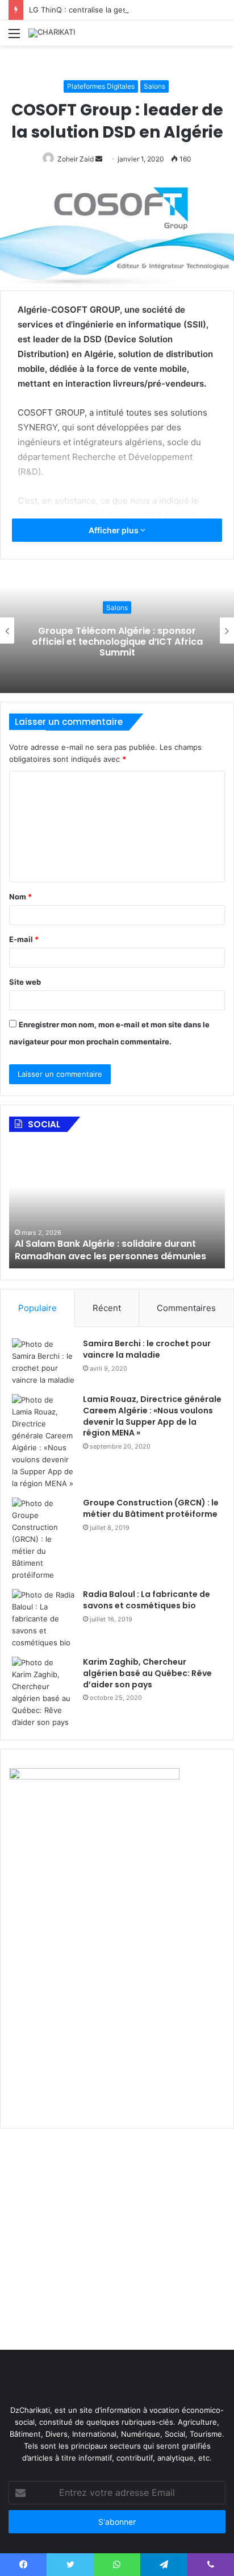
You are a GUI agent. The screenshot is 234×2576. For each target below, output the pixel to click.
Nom (20, 897)
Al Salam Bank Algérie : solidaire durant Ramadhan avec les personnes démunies (110, 1250)
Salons (154, 86)
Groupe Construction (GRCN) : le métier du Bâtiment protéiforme (151, 1508)
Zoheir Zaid (76, 159)
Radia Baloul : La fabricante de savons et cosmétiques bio (147, 1600)
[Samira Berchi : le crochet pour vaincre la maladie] (43, 1362)
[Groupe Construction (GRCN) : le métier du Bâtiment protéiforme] (43, 1539)
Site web (25, 982)
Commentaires (186, 1308)
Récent (107, 1308)
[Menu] (14, 37)
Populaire (37, 1308)
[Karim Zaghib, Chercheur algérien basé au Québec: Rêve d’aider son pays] (43, 1693)
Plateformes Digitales (101, 86)
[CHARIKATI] (52, 33)
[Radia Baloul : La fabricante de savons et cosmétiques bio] (43, 1619)
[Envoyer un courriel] (99, 159)
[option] (117, 630)
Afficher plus (114, 530)
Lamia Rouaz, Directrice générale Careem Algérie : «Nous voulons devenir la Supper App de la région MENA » (152, 1416)
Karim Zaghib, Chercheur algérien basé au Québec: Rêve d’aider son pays (147, 1673)
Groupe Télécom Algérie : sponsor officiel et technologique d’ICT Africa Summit (117, 641)
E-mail (24, 939)
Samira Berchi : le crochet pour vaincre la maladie (147, 1349)
